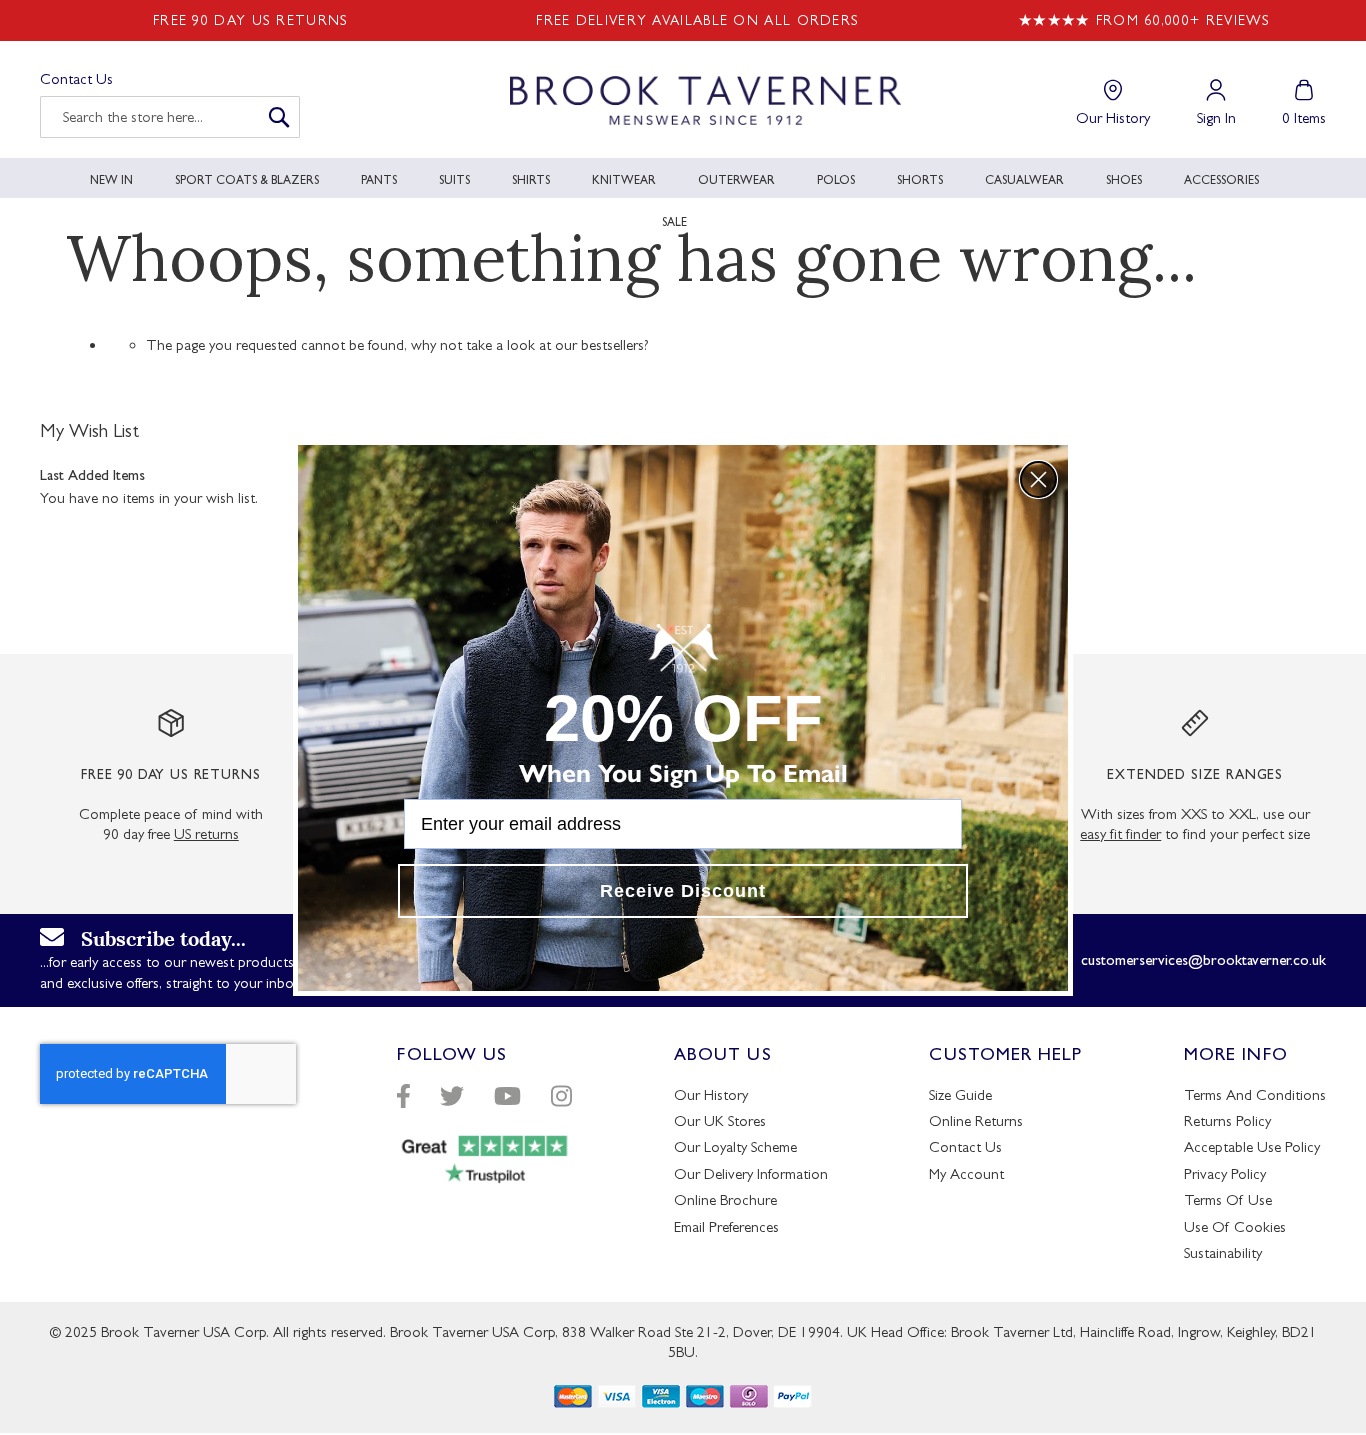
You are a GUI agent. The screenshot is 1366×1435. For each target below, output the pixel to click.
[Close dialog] (1038, 479)
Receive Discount (683, 891)
